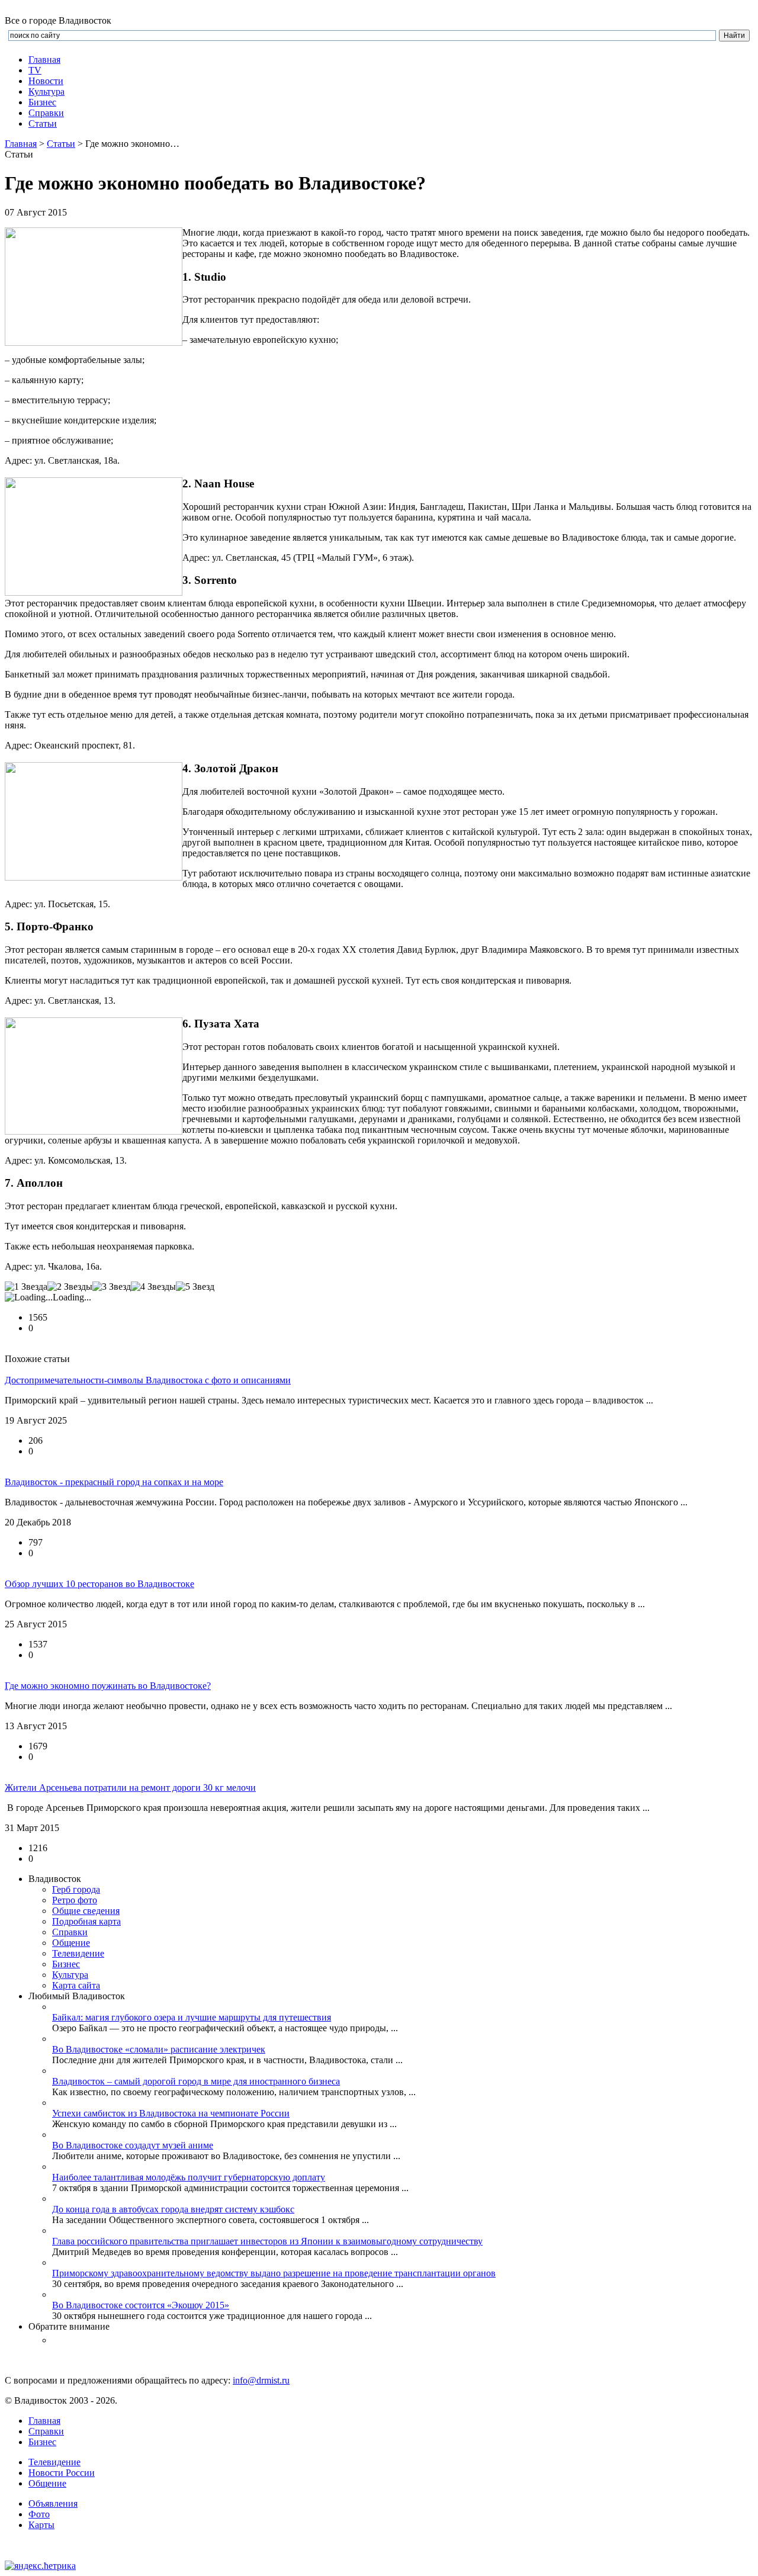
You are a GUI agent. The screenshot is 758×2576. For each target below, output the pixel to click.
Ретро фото (75, 1900)
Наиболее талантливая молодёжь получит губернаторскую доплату (189, 2177)
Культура (46, 91)
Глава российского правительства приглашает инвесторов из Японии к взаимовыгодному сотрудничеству (267, 2241)
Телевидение (78, 1953)
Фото (39, 2514)
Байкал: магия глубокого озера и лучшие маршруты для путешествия (192, 2017)
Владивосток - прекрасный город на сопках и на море (114, 1482)
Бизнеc (42, 102)
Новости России (62, 2473)
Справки (46, 113)
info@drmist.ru (261, 2380)
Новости (46, 81)
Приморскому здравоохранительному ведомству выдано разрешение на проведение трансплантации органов (274, 2273)
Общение (71, 1943)
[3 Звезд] (112, 1287)
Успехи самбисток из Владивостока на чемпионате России (171, 2113)
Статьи (43, 123)
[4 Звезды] (153, 1287)
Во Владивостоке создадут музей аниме (133, 2145)
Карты (41, 2525)
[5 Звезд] (195, 1287)
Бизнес (42, 2442)
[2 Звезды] (70, 1287)
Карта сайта (76, 1985)
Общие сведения (86, 1911)
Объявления (53, 2503)
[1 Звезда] (26, 1287)
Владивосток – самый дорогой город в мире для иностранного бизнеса (196, 2081)
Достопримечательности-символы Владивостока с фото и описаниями (148, 1380)
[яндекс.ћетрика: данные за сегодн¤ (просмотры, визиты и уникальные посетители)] (40, 2566)
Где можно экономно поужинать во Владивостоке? (108, 1686)
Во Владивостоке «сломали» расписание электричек (159, 2049)
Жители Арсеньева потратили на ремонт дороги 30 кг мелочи (130, 1788)
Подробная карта (86, 1921)
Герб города (76, 1889)
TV (35, 70)
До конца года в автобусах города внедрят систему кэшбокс (173, 2209)
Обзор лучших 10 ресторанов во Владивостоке (99, 1584)
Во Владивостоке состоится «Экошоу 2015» (141, 2305)
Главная (44, 60)
